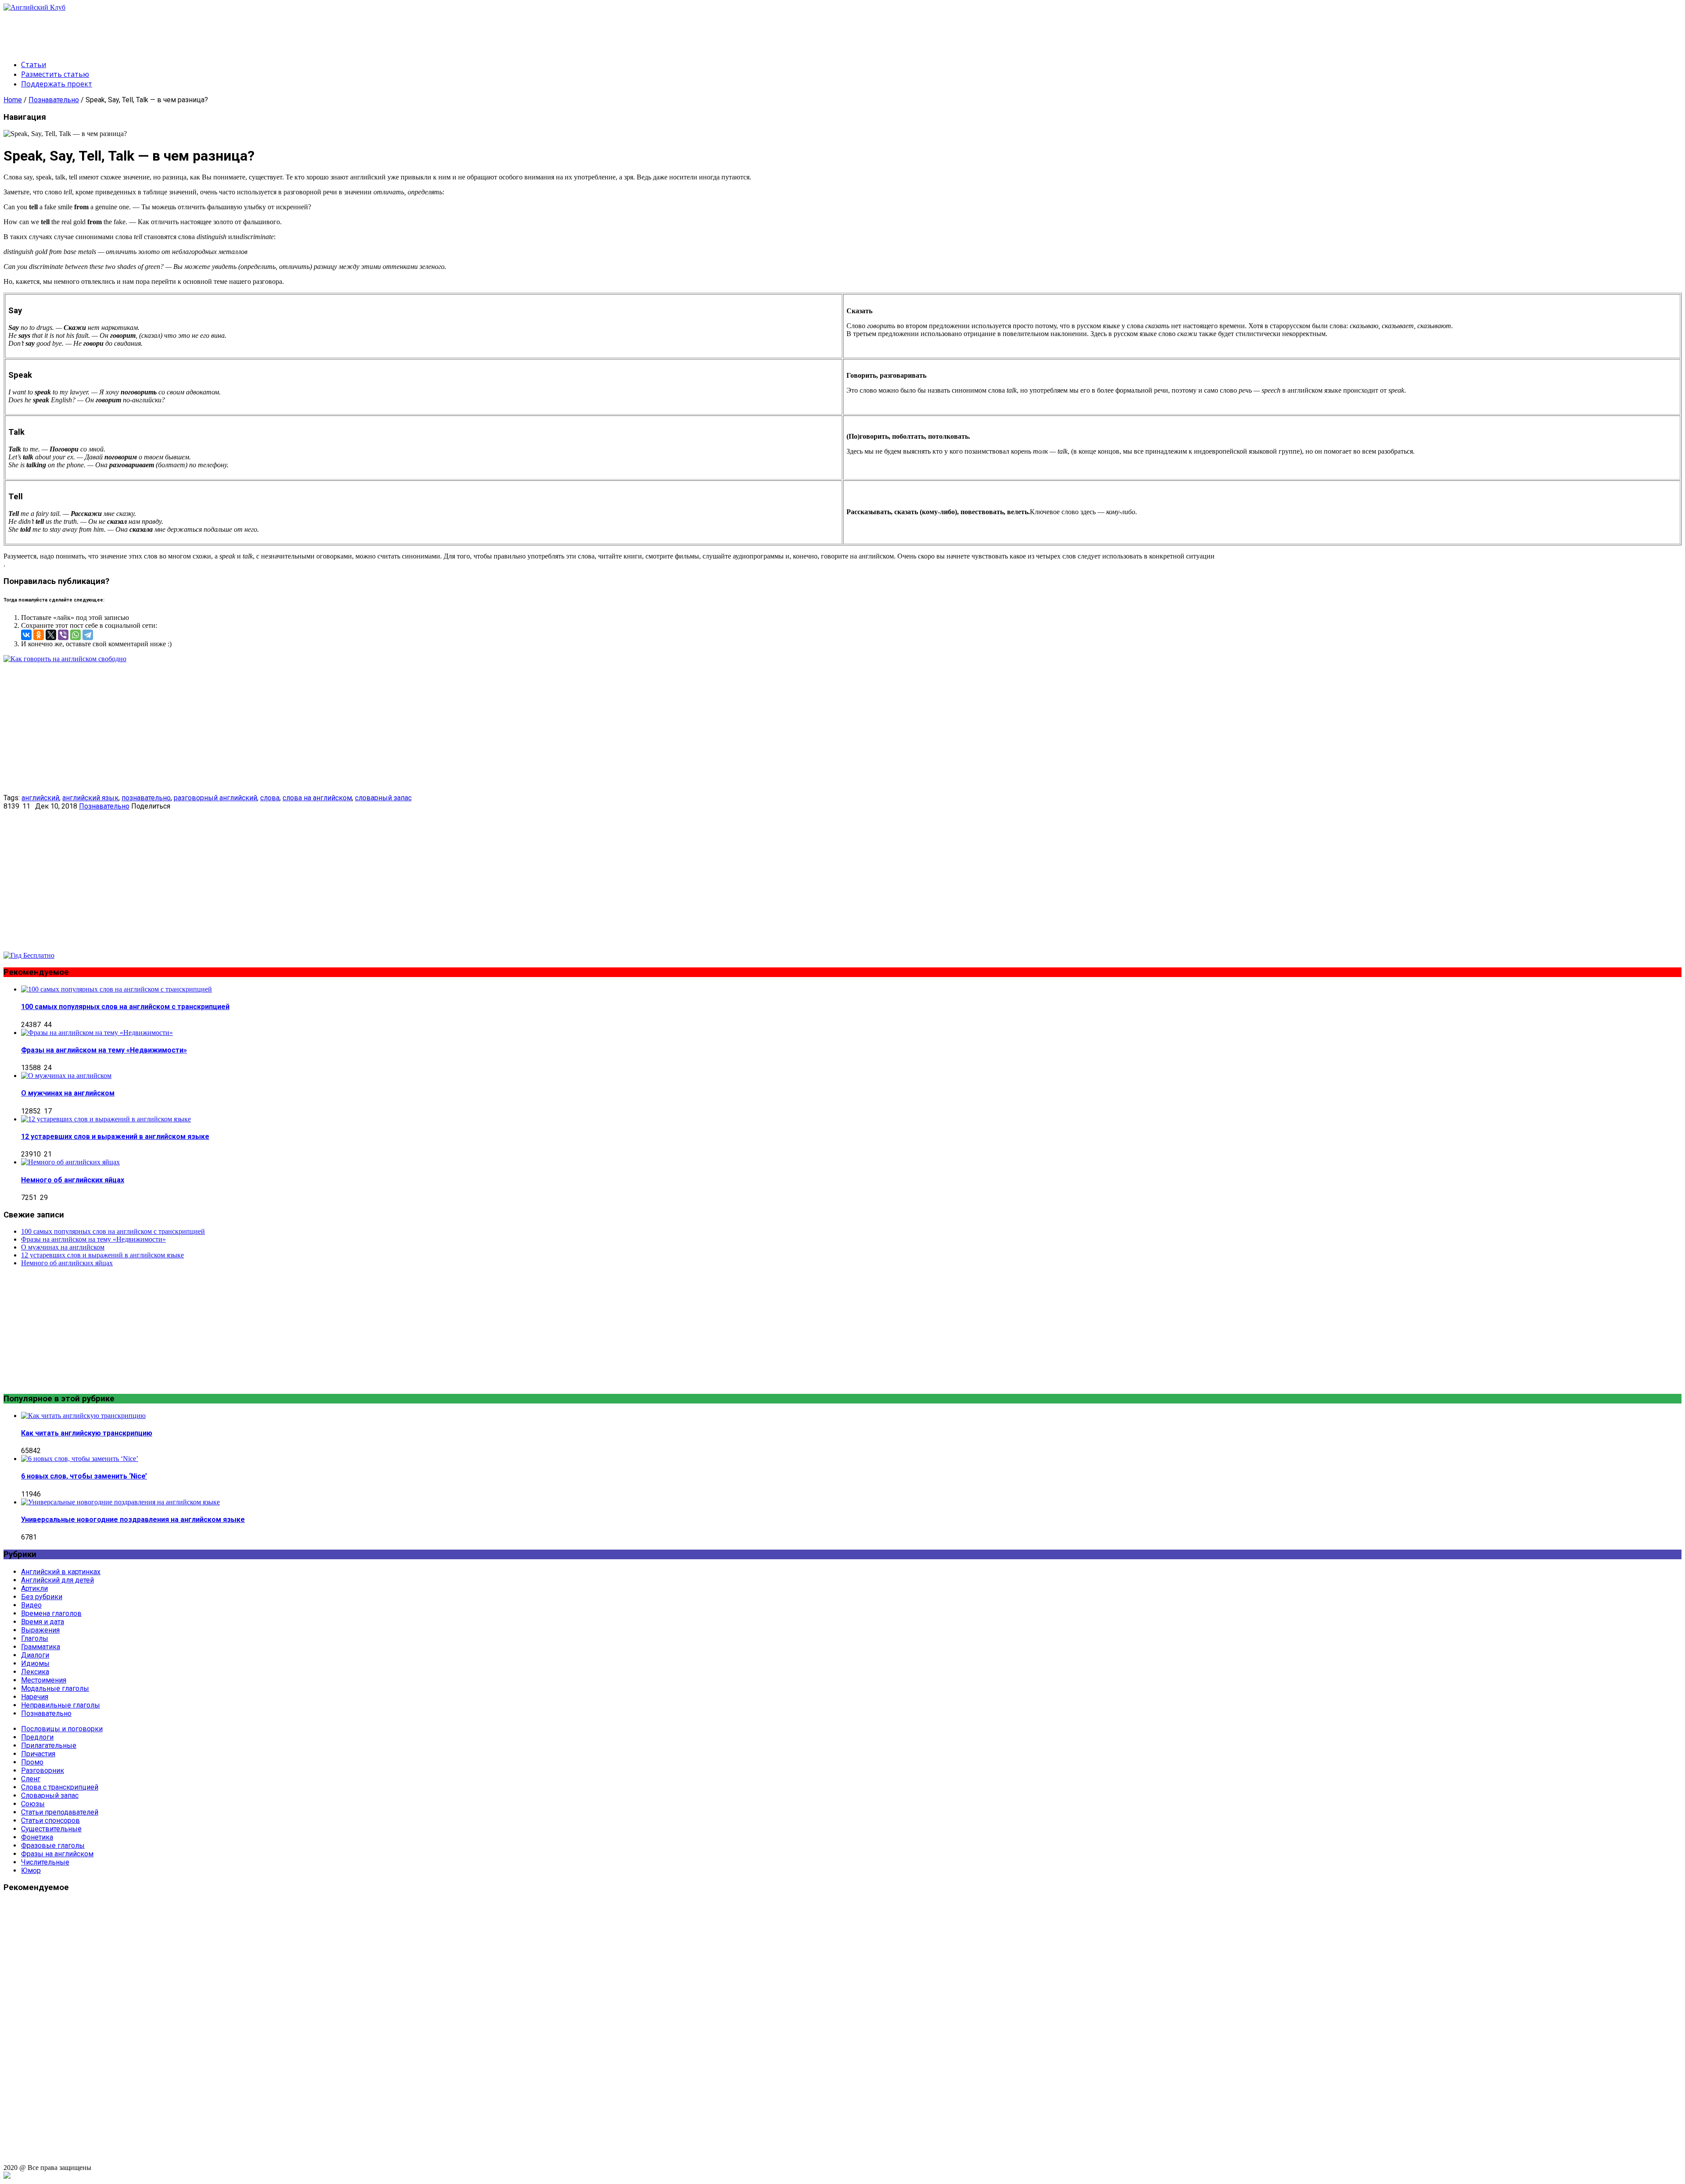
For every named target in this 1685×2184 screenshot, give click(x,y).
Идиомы (35, 1663)
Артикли (34, 1588)
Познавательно (54, 100)
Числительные (45, 1862)
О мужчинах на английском (68, 1093)
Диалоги (35, 1655)
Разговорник (43, 1770)
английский (40, 798)
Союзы (33, 1804)
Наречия (35, 1697)
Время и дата (43, 1622)
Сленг (31, 1779)
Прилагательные (49, 1745)
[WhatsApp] (75, 635)
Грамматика (41, 1647)
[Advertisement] (163, 31)
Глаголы (35, 1638)
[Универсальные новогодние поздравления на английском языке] (120, 1502)
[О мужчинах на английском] (66, 1076)
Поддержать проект (57, 84)
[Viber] (63, 635)
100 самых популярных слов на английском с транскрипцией (125, 1007)
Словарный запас (50, 1796)
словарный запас (383, 798)
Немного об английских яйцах (73, 1180)
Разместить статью (55, 74)
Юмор (31, 1871)
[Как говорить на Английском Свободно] (29, 955)
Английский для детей (57, 1580)
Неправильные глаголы (61, 1705)
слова (270, 798)
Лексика (35, 1672)
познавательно (146, 798)
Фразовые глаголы (53, 1846)
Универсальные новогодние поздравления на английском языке (133, 1520)
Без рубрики (42, 1597)
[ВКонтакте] (26, 635)
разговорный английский (215, 798)
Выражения (40, 1630)
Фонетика (37, 1837)
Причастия (38, 1754)
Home (13, 100)
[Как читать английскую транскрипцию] (83, 1416)
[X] (51, 635)
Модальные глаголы (55, 1688)
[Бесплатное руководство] (65, 659)
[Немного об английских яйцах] (70, 1162)
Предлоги (37, 1737)
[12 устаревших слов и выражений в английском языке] (106, 1119)
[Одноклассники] (39, 635)
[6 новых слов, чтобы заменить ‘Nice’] (80, 1459)
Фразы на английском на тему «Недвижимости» (104, 1050)
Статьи (34, 64)
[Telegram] (88, 635)
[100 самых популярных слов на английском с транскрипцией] (117, 989)
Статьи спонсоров (50, 1821)
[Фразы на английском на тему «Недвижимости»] (97, 1033)
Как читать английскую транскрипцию (87, 1433)
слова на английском (317, 798)
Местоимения (44, 1680)
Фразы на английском (57, 1854)
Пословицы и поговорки (62, 1729)
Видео (31, 1605)
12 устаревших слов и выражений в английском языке (115, 1137)
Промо (32, 1762)
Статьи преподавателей (60, 1812)
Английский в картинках (61, 1572)
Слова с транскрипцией (60, 1787)
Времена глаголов (51, 1613)
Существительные (51, 1829)
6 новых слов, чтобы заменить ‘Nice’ (84, 1476)
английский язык (90, 798)
